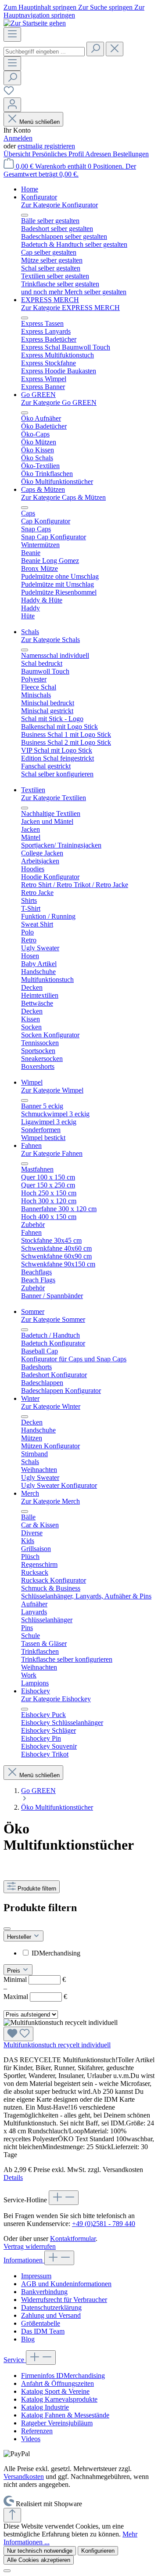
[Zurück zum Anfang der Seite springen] (12, 2515)
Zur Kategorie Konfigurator (59, 205)
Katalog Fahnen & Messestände (65, 2415)
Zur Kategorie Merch (50, 1501)
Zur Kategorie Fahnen (52, 1153)
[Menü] (12, 34)
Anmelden (18, 138)
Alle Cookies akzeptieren (39, 2560)
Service (15, 2360)
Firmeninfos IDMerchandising (63, 2376)
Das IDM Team (43, 2331)
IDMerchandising (56, 1953)
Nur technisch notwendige (40, 2551)
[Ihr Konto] (12, 105)
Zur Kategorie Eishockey (56, 1699)
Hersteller (20, 1937)
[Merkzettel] (9, 93)
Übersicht (18, 154)
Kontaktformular (73, 2239)
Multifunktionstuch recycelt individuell (57, 2045)
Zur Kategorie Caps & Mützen (63, 497)
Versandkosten (24, 2477)
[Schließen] (7, 2571)
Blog (28, 2339)
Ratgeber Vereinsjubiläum (57, 2423)
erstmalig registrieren (46, 146)
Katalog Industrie (45, 2407)
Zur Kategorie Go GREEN (59, 402)
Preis (14, 1971)
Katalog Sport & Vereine (55, 2391)
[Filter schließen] (7, 1929)
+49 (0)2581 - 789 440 (104, 2224)
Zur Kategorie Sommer (53, 1319)
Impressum (36, 2276)
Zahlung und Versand (51, 2315)
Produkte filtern (37, 1889)
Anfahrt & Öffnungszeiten (57, 2383)
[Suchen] (95, 49)
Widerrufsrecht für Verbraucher (64, 2300)
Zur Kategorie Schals (50, 640)
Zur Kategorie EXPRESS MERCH (70, 308)
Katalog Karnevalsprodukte (59, 2399)
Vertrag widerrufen (30, 2246)
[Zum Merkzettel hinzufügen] (18, 2034)
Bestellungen (131, 154)
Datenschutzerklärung (51, 2307)
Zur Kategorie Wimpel (52, 1090)
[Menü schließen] (25, 215)
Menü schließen (39, 122)
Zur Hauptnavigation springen (74, 11)
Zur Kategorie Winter (51, 1406)
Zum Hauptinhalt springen (41, 7)
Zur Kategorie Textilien (54, 798)
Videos (31, 2439)
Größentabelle (41, 2323)
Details (13, 2177)
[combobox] (44, 52)
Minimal (35, 1979)
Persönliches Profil (59, 154)
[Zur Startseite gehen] (35, 23)
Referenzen (37, 2431)
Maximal (35, 1997)
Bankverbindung (44, 2292)
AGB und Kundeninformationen (66, 2284)
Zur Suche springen (106, 7)
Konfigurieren (98, 2551)
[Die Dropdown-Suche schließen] (115, 49)
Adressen (99, 154)
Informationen (24, 2260)
